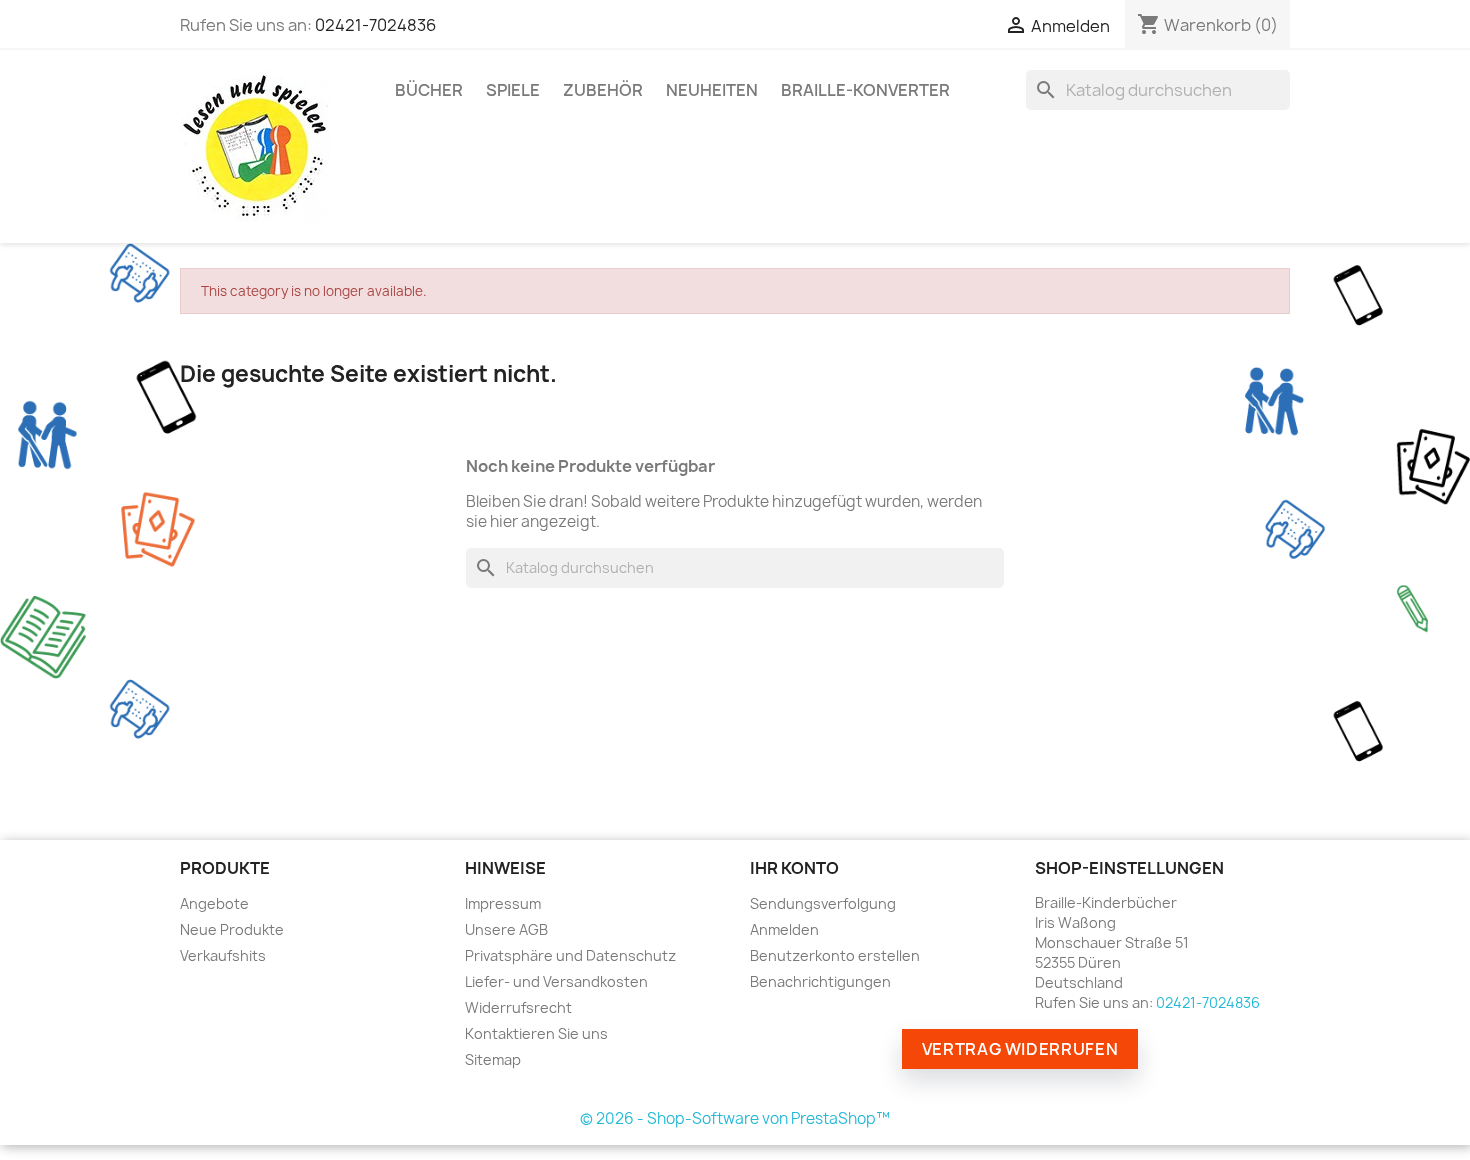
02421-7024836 (375, 25)
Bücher (429, 90)
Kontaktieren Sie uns (536, 1033)
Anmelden (784, 929)
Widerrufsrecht (518, 1007)
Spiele (513, 90)
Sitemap (493, 1059)
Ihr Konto (794, 868)
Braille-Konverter (865, 90)
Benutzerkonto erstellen (835, 955)
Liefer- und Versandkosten (556, 981)
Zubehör (603, 90)
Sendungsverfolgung (823, 903)
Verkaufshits (223, 955)
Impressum (503, 903)
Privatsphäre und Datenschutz (570, 955)
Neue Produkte (232, 929)
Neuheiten (712, 90)
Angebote (214, 903)
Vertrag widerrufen (1020, 1049)
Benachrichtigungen (820, 981)
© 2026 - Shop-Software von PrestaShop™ (735, 1118)
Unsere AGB (506, 929)
